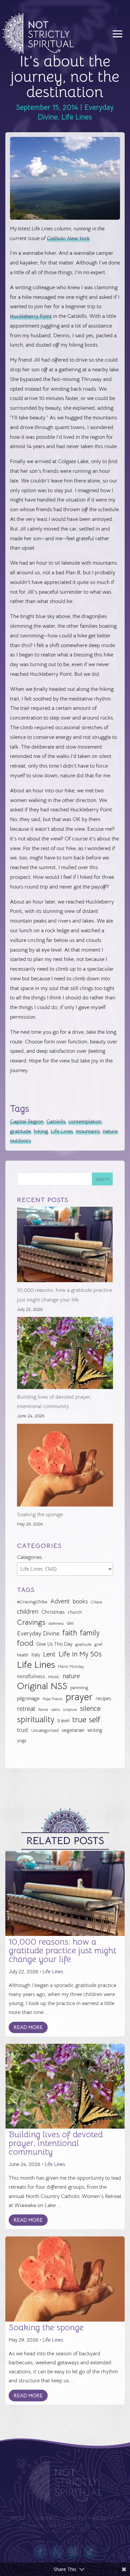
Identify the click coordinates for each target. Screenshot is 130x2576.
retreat (26, 1709)
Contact (46, 2519)
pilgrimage (28, 1699)
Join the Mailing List (92, 2519)
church (75, 1612)
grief (98, 1644)
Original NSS (42, 1686)
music (54, 1676)
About (18, 2519)
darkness (56, 1623)
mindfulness (31, 1676)
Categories (29, 1557)
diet (70, 1623)
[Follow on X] (57, 2552)
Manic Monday (71, 1666)
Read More (28, 2027)
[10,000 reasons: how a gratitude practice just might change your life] (65, 1246)
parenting (79, 1688)
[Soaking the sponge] (65, 1467)
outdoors (20, 1141)
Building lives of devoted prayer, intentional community (56, 2143)
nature (110, 1131)
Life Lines (77, 117)
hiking (41, 1131)
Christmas (53, 1612)
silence (90, 1708)
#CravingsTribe (32, 1602)
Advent (60, 1601)
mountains (88, 1131)
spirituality (36, 1720)
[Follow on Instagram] (73, 2552)
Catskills (56, 1122)
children (28, 1612)
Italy (36, 1655)
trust (23, 1730)
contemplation (85, 1122)
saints (55, 1710)
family (90, 1633)
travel (63, 1720)
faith (70, 1633)
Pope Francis (53, 1699)
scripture (70, 1710)
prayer (79, 1697)
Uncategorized (45, 1730)
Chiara (96, 1602)
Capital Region (27, 1122)
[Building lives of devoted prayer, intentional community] (65, 1354)
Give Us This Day (54, 1644)
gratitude (20, 1131)
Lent (49, 1654)
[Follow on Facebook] (40, 2552)
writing (95, 1730)
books (80, 1602)
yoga (21, 1741)
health (23, 1655)
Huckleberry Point (31, 316)
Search (102, 1179)
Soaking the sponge (40, 1515)
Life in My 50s (80, 1654)
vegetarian (73, 1730)
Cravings (31, 1622)
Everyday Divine (38, 1633)
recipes (103, 1699)
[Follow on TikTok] (90, 2552)
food (25, 1643)
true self (86, 1720)
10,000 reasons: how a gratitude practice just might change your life (62, 1950)
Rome (43, 1710)
